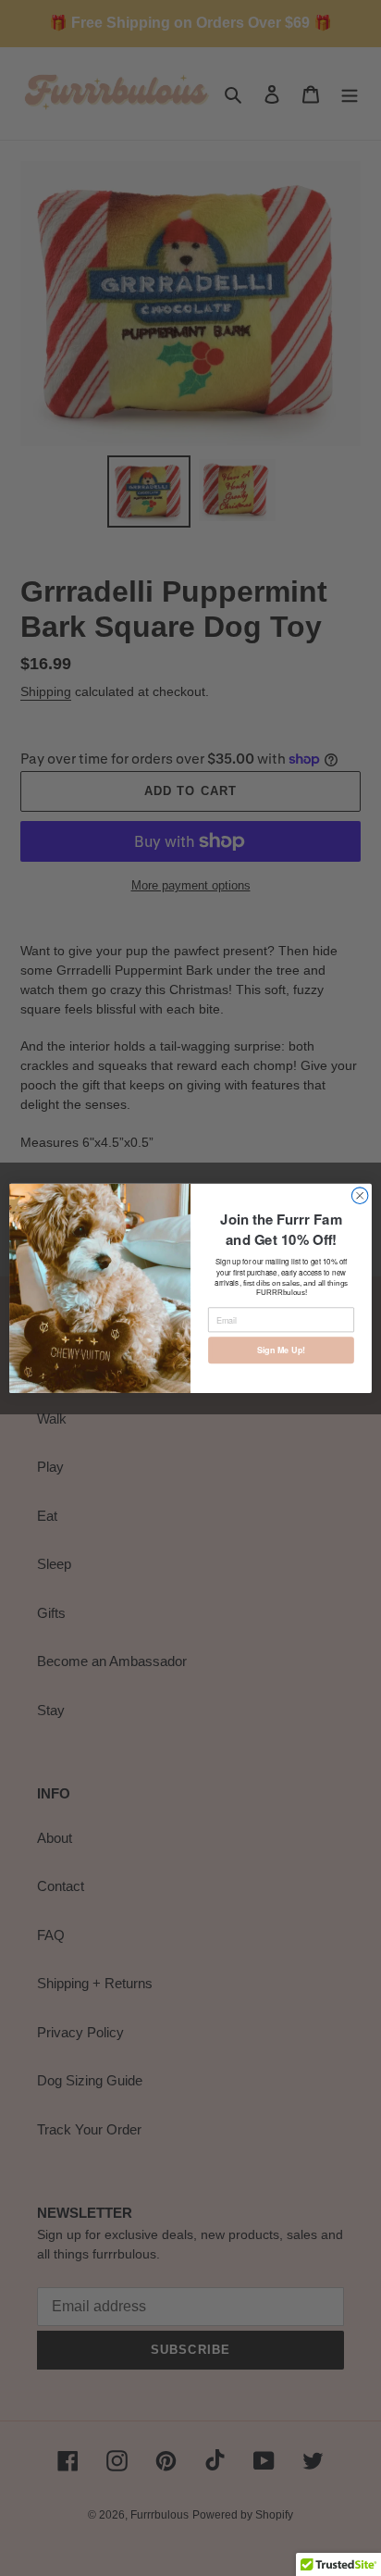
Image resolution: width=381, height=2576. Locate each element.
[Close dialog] (360, 1196)
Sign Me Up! (281, 1350)
